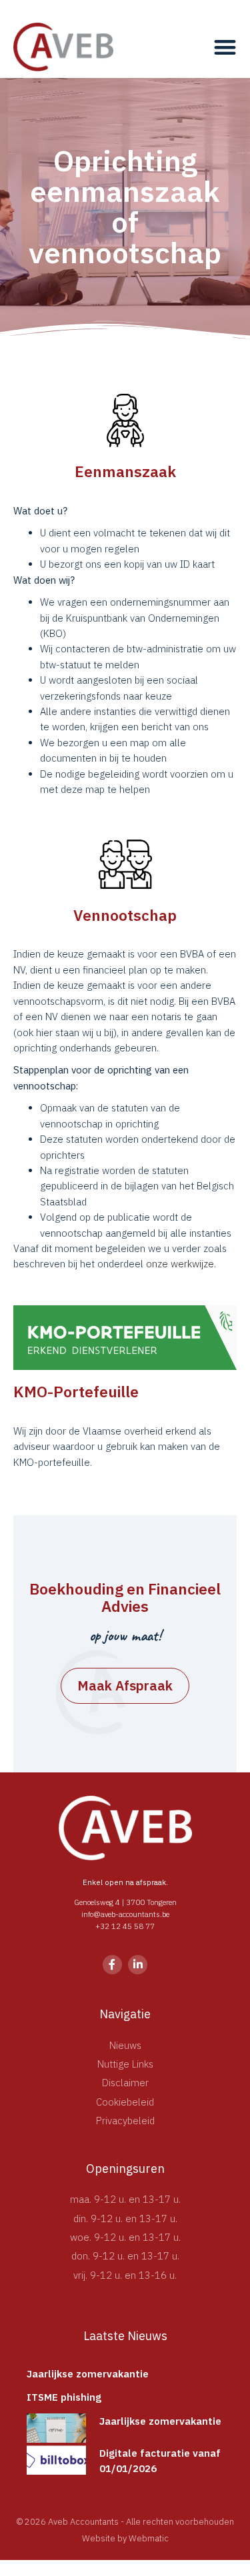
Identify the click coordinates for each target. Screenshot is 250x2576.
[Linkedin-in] (138, 1965)
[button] (225, 47)
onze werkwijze (180, 1264)
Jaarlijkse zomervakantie (88, 2374)
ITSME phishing (64, 2397)
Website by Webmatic (125, 2538)
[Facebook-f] (112, 1965)
